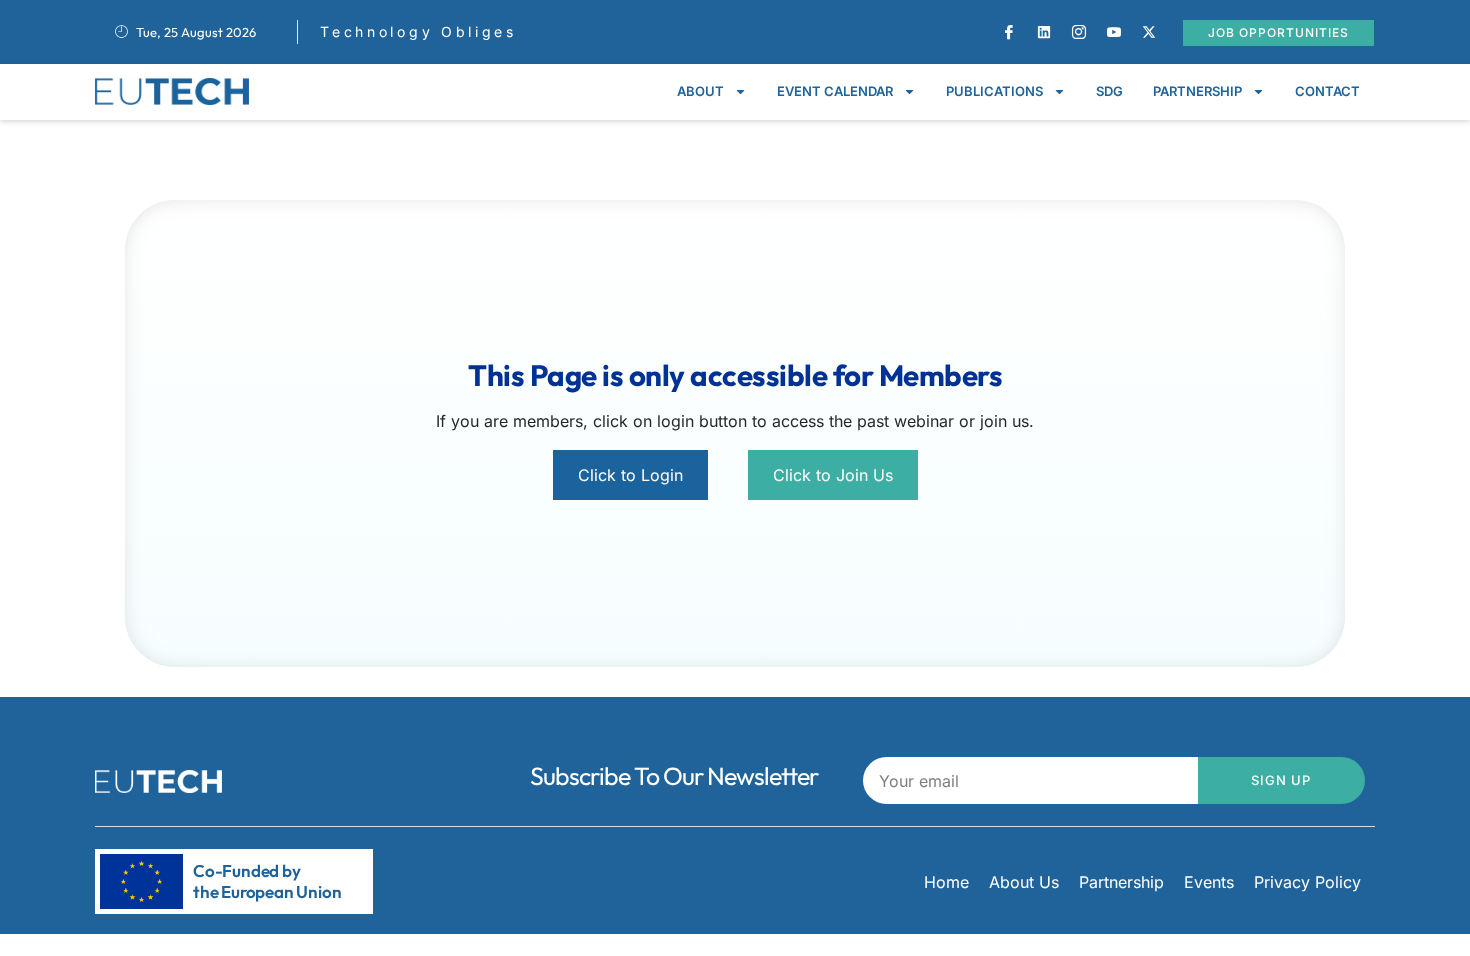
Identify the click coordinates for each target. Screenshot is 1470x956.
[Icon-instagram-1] (1079, 32)
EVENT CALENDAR (835, 91)
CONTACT (1327, 91)
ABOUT (700, 91)
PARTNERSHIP (1197, 91)
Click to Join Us (833, 475)
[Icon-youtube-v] (1114, 32)
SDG (1109, 91)
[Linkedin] (1044, 32)
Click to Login (630, 475)
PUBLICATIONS (994, 91)
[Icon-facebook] (1009, 32)
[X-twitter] (1149, 32)
